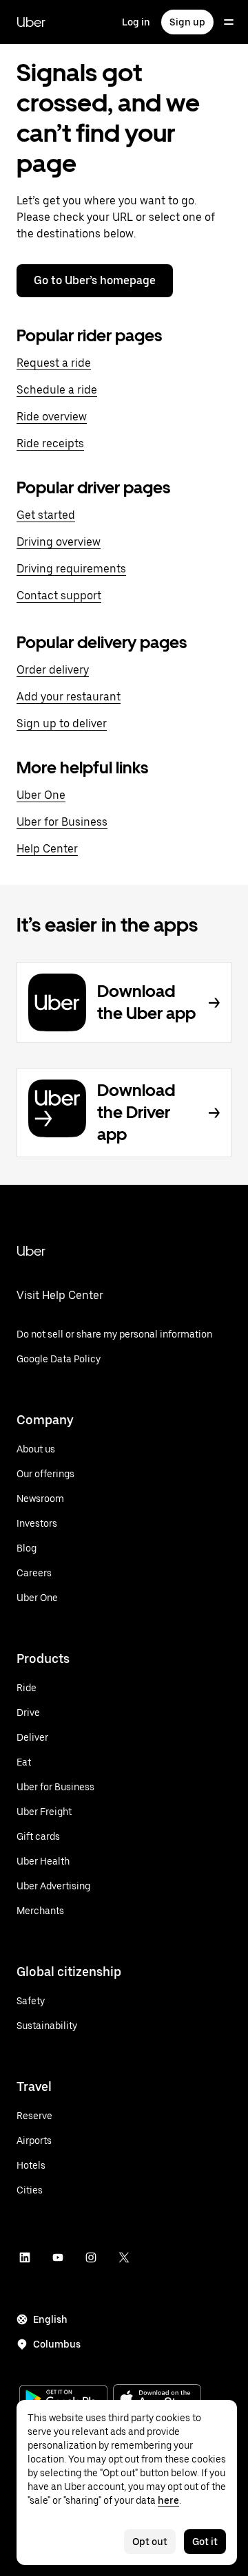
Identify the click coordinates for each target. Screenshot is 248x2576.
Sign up (187, 22)
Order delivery (53, 670)
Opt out (150, 2542)
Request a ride (54, 363)
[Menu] (229, 22)
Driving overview (59, 542)
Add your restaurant (69, 697)
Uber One (41, 795)
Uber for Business (62, 822)
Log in (136, 22)
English (50, 2319)
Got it (205, 2542)
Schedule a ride (57, 390)
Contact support (59, 595)
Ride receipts (50, 443)
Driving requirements (71, 569)
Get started (46, 515)
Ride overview (52, 417)
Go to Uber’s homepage (95, 280)
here (168, 2500)
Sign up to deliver (62, 723)
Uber (31, 22)
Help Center (47, 849)
